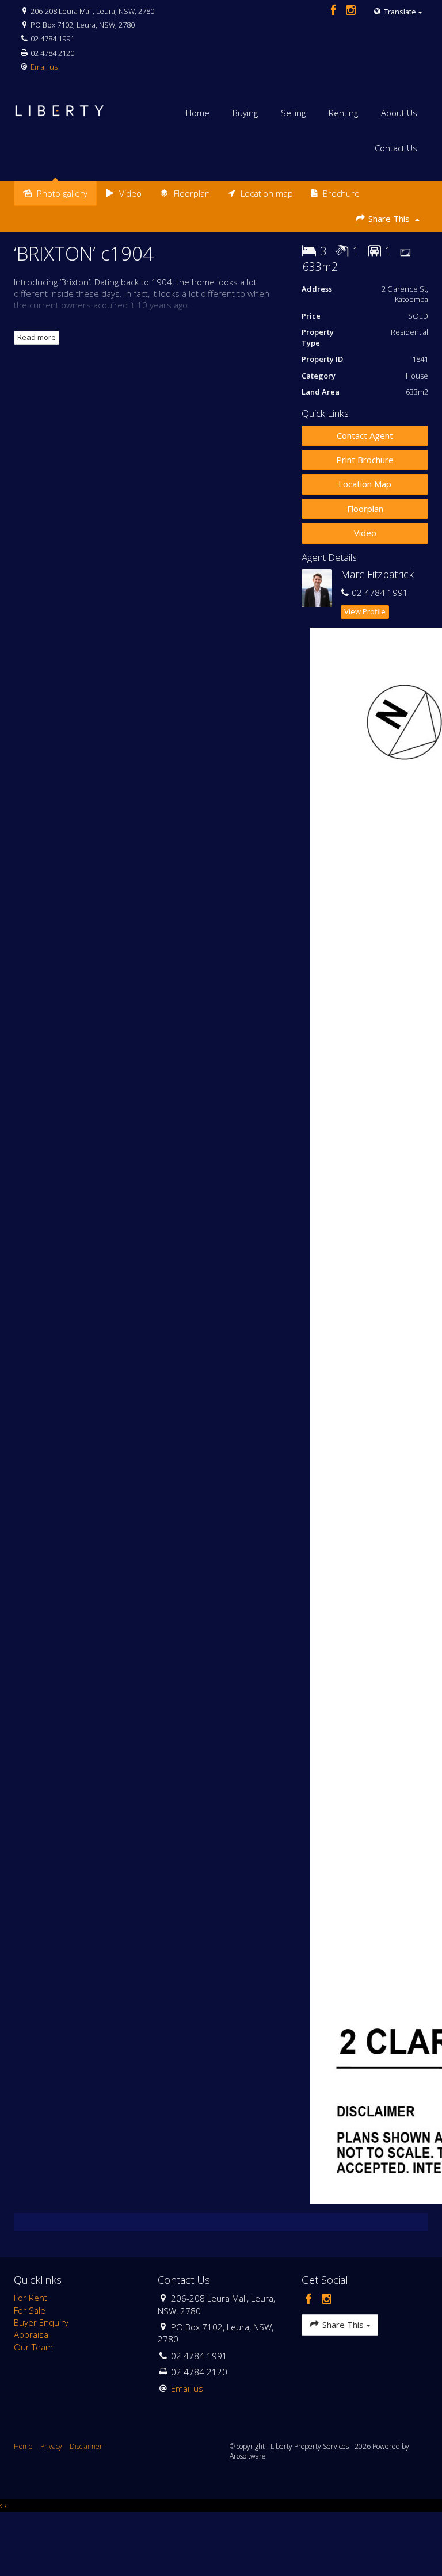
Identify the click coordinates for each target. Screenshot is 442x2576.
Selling (293, 113)
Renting (343, 113)
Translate (400, 12)
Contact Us (396, 148)
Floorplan (365, 509)
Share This (389, 219)
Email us (44, 67)
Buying (245, 113)
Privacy (51, 2446)
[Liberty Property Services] (60, 105)
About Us (399, 113)
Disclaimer (86, 2446)
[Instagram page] (351, 11)
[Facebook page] (335, 11)
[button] (365, 460)
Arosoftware (248, 2456)
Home (198, 113)
